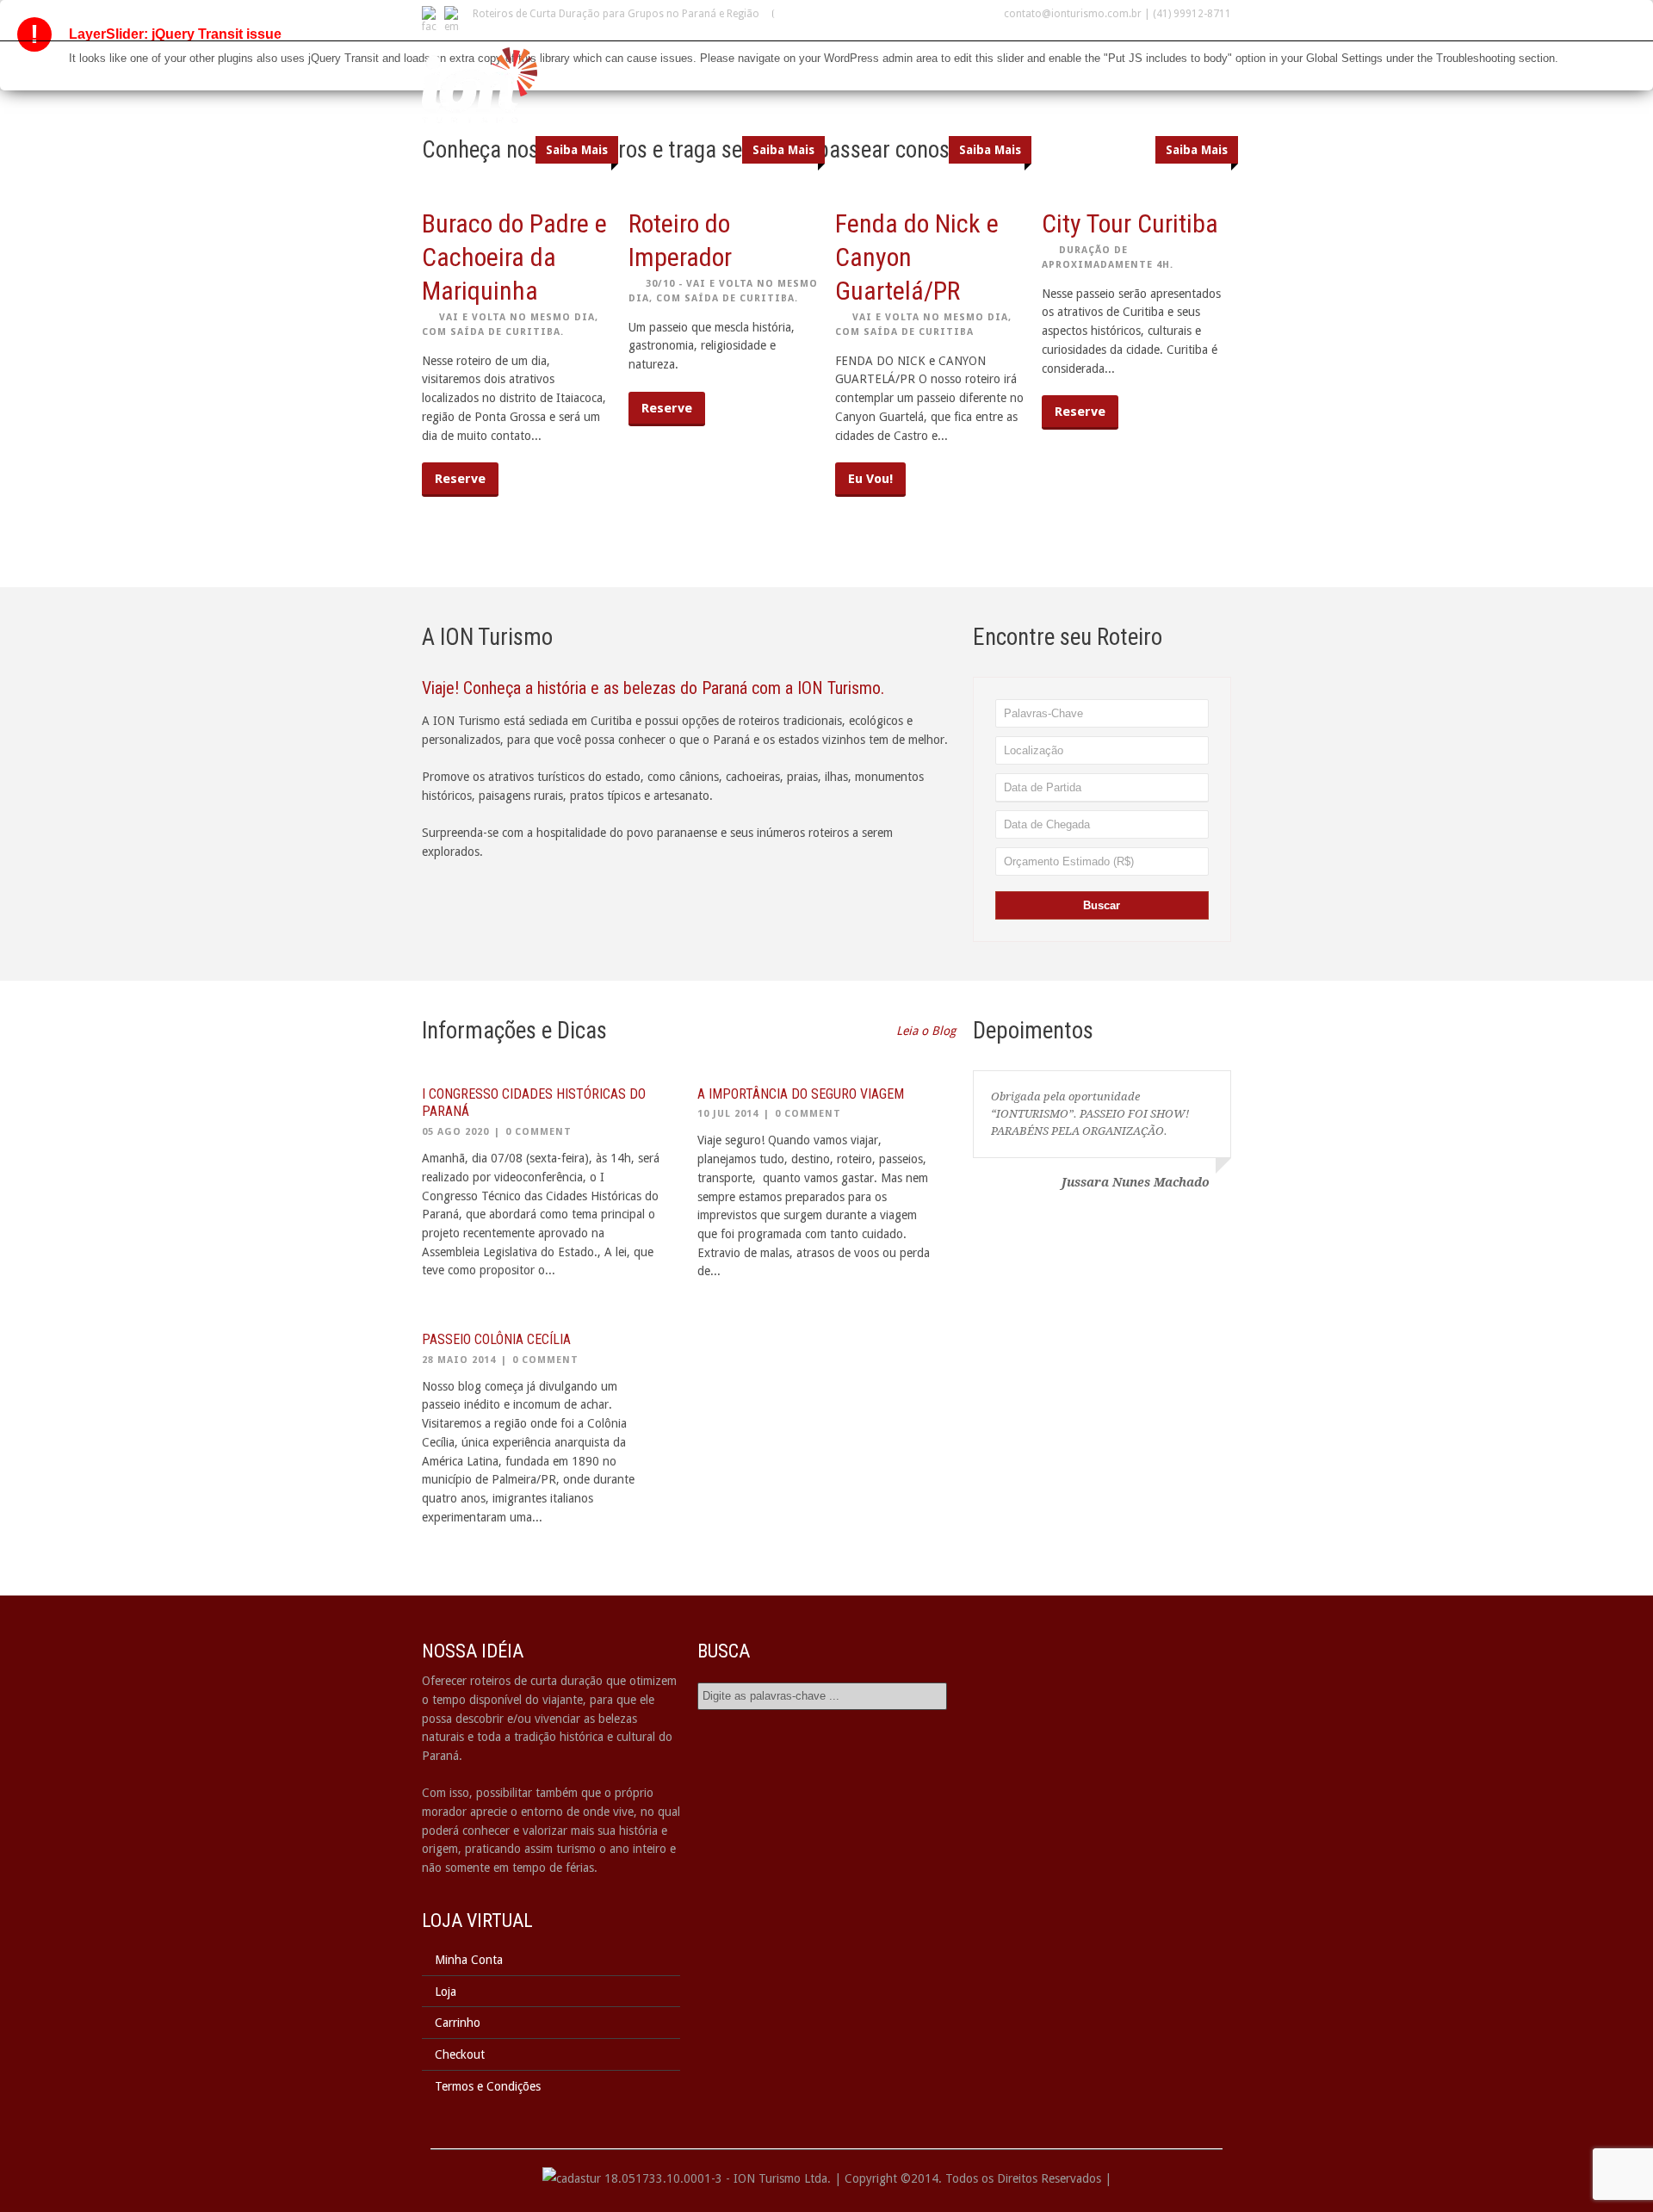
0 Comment (539, 1132)
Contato (1187, 70)
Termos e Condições (488, 2086)
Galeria (936, 70)
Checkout (460, 2054)
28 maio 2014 (459, 1360)
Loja (446, 1992)
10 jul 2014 (728, 1114)
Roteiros (855, 70)
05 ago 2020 (455, 1132)
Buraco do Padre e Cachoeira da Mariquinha (514, 257)
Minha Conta (469, 1960)
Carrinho (458, 2023)
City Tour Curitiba (1130, 223)
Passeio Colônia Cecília (496, 1339)
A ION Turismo (752, 70)
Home (661, 70)
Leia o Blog (926, 1031)
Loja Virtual (1030, 70)
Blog (1114, 70)
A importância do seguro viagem (801, 1094)
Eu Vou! (870, 479)
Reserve (460, 479)
